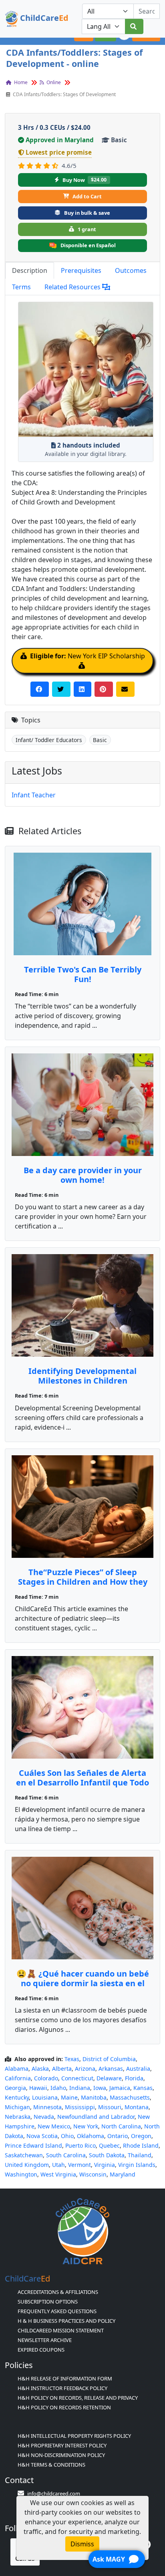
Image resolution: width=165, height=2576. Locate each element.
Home (20, 82)
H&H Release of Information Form (65, 2378)
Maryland (123, 2174)
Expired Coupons (41, 2350)
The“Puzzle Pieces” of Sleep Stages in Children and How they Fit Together (83, 1582)
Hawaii (38, 2088)
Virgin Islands (137, 2165)
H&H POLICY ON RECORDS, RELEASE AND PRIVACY (78, 2398)
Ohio (67, 2136)
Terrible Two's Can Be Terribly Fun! (83, 974)
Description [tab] (30, 270)
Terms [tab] (21, 287)
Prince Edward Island (33, 2145)
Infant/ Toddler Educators (49, 740)
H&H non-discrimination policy (61, 2455)
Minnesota (47, 2107)
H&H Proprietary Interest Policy (62, 2445)
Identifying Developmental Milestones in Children (82, 1376)
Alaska (40, 2069)
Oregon (141, 2136)
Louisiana (45, 2097)
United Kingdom (27, 2165)
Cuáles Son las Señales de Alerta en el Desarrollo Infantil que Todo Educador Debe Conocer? (82, 1782)
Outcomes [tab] (131, 270)
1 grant (87, 229)
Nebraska (18, 2117)
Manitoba (94, 2097)
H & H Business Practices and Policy (66, 2321)
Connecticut (77, 2078)
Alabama (17, 2069)
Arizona (85, 2069)
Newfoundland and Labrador (96, 2117)
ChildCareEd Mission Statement (61, 2330)
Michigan (17, 2107)
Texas (72, 2059)
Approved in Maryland (60, 140)
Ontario (118, 2136)
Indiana (80, 2088)
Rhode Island (141, 2145)
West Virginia (58, 2174)
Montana (137, 2107)
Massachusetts (130, 2097)
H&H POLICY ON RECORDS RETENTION (64, 2407)
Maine (69, 2097)
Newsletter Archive (45, 2340)
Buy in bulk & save (87, 213)
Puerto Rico (80, 2145)
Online (53, 82)
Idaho (58, 2088)
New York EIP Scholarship (88, 656)
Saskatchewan (24, 2155)
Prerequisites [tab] (81, 270)
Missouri (110, 2107)
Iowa (100, 2088)
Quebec (109, 2145)
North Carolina (121, 2126)
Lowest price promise (59, 152)
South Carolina (66, 2155)
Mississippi (80, 2107)
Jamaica (120, 2088)
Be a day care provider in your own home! (83, 1175)
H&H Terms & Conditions (51, 2465)
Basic (100, 740)
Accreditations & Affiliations (58, 2292)
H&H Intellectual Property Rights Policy (74, 2436)
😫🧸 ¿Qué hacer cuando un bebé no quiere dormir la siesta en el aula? (83, 1983)
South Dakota (107, 2155)
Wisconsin (93, 2174)
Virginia (105, 2165)
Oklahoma (91, 2136)
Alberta (62, 2069)
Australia (138, 2069)
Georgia (15, 2088)
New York (86, 2126)
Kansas (143, 2088)
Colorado (46, 2078)
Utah (58, 2165)
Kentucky (17, 2097)
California (18, 2078)
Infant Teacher (34, 795)
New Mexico (54, 2126)
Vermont (79, 2165)
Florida (134, 2078)
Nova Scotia (42, 2136)
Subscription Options (48, 2302)
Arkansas (111, 2069)
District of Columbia (109, 2059)
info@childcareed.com (54, 2493)
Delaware (109, 2078)
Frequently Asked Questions (57, 2311)
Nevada (44, 2117)
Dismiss (82, 2544)
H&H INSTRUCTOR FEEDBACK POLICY (62, 2388)
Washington (21, 2174)
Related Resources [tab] (73, 287)
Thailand (140, 2155)
